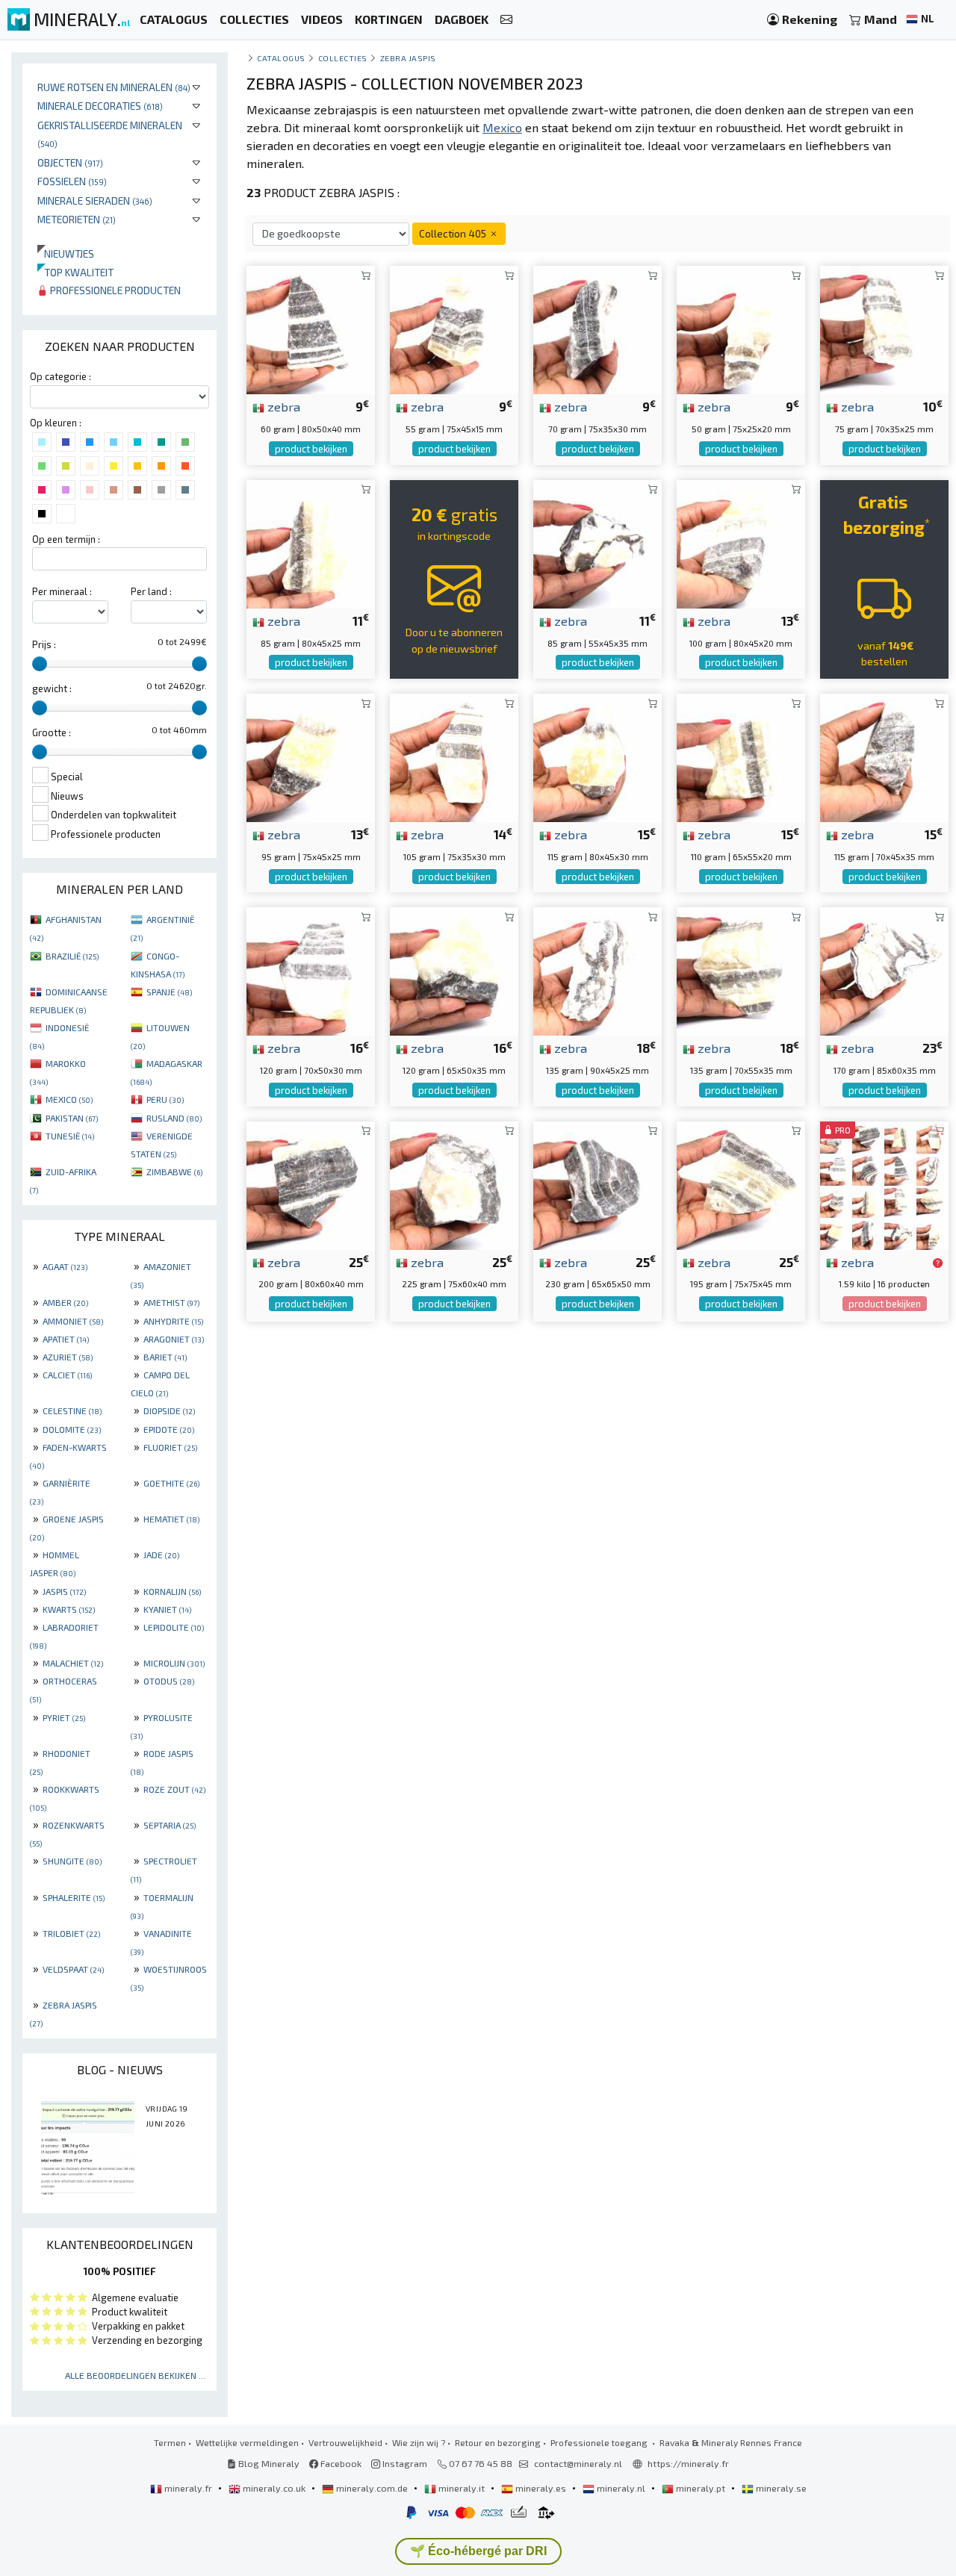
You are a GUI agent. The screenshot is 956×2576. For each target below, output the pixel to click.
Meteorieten (77, 219)
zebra (282, 406)
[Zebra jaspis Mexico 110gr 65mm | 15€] (741, 756)
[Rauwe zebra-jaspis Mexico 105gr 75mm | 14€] (454, 756)
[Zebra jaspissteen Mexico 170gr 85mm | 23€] (884, 970)
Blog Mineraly (268, 2463)
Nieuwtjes (66, 253)
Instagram (404, 2463)
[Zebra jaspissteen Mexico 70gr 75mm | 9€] (597, 328)
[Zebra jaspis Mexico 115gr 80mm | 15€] (597, 756)
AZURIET (68, 1357)
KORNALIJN (172, 1591)
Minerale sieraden (95, 200)
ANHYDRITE (173, 1321)
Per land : (151, 591)
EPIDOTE (169, 1429)
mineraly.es (541, 2488)
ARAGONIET (174, 1339)
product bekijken (311, 449)
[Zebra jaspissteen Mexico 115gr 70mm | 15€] (884, 756)
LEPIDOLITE (174, 1627)
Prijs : (44, 644)
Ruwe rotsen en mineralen (114, 87)
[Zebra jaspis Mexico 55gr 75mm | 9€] (454, 328)
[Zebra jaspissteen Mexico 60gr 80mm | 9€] (311, 328)
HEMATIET (171, 1519)
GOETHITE (171, 1483)
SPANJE (169, 992)
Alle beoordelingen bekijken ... (135, 2375)
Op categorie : (60, 376)
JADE (161, 1555)
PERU (165, 1099)
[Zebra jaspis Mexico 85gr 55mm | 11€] (597, 542)
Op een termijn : (66, 539)
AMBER (65, 1302)
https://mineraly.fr (688, 2463)
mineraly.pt (701, 2488)
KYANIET (167, 1609)
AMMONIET (73, 1321)
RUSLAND (174, 1118)
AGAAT (65, 1266)
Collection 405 (454, 233)
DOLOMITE (72, 1429)
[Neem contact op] (506, 20)
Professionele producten (114, 290)
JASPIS (64, 1591)
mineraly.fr (188, 2488)
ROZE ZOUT (174, 1789)
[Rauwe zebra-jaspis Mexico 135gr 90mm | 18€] (597, 970)
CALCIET (67, 1375)
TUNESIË (70, 1136)
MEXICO (69, 1099)
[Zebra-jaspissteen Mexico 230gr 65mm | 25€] (597, 1183)
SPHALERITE (74, 1897)
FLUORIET (170, 1447)
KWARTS (69, 1609)
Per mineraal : (62, 591)
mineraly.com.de (372, 2488)
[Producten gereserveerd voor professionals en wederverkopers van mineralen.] (938, 1263)
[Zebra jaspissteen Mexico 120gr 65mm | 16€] (454, 970)
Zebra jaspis (408, 58)
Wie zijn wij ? (419, 2442)
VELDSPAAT (73, 1969)
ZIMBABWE (174, 1172)
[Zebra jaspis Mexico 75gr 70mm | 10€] (884, 328)
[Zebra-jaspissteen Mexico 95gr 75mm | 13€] (311, 756)
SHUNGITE (72, 1861)
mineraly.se (780, 2488)
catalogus (281, 58)
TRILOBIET (71, 1933)
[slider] (40, 664)
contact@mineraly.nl (578, 2463)
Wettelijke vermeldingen (247, 2442)
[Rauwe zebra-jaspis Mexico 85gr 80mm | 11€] (311, 542)
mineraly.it (462, 2488)
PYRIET (64, 1717)
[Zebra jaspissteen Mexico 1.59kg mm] (884, 1183)
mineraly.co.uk (274, 2488)
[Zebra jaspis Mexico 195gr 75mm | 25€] (741, 1183)
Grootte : (52, 732)
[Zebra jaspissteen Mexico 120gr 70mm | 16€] (311, 970)
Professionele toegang (600, 2442)
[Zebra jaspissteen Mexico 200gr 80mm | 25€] (311, 1183)
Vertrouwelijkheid (345, 2442)
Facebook (340, 2463)
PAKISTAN (72, 1118)
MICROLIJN (174, 1663)
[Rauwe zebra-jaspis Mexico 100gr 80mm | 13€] (741, 542)
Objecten (70, 162)
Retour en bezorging (498, 2442)
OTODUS (169, 1681)
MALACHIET (73, 1663)
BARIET (165, 1357)
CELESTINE (72, 1410)
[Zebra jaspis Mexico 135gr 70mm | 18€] (741, 970)
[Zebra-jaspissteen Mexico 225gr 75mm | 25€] (454, 1183)
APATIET (66, 1339)
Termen (170, 2442)
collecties (343, 58)
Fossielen (72, 181)
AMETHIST (171, 1302)
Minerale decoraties (100, 106)
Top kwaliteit (75, 272)
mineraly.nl (621, 2488)
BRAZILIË (72, 956)
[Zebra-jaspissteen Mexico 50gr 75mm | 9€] (741, 328)
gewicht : (52, 688)
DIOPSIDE (169, 1410)
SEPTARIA (170, 1825)
